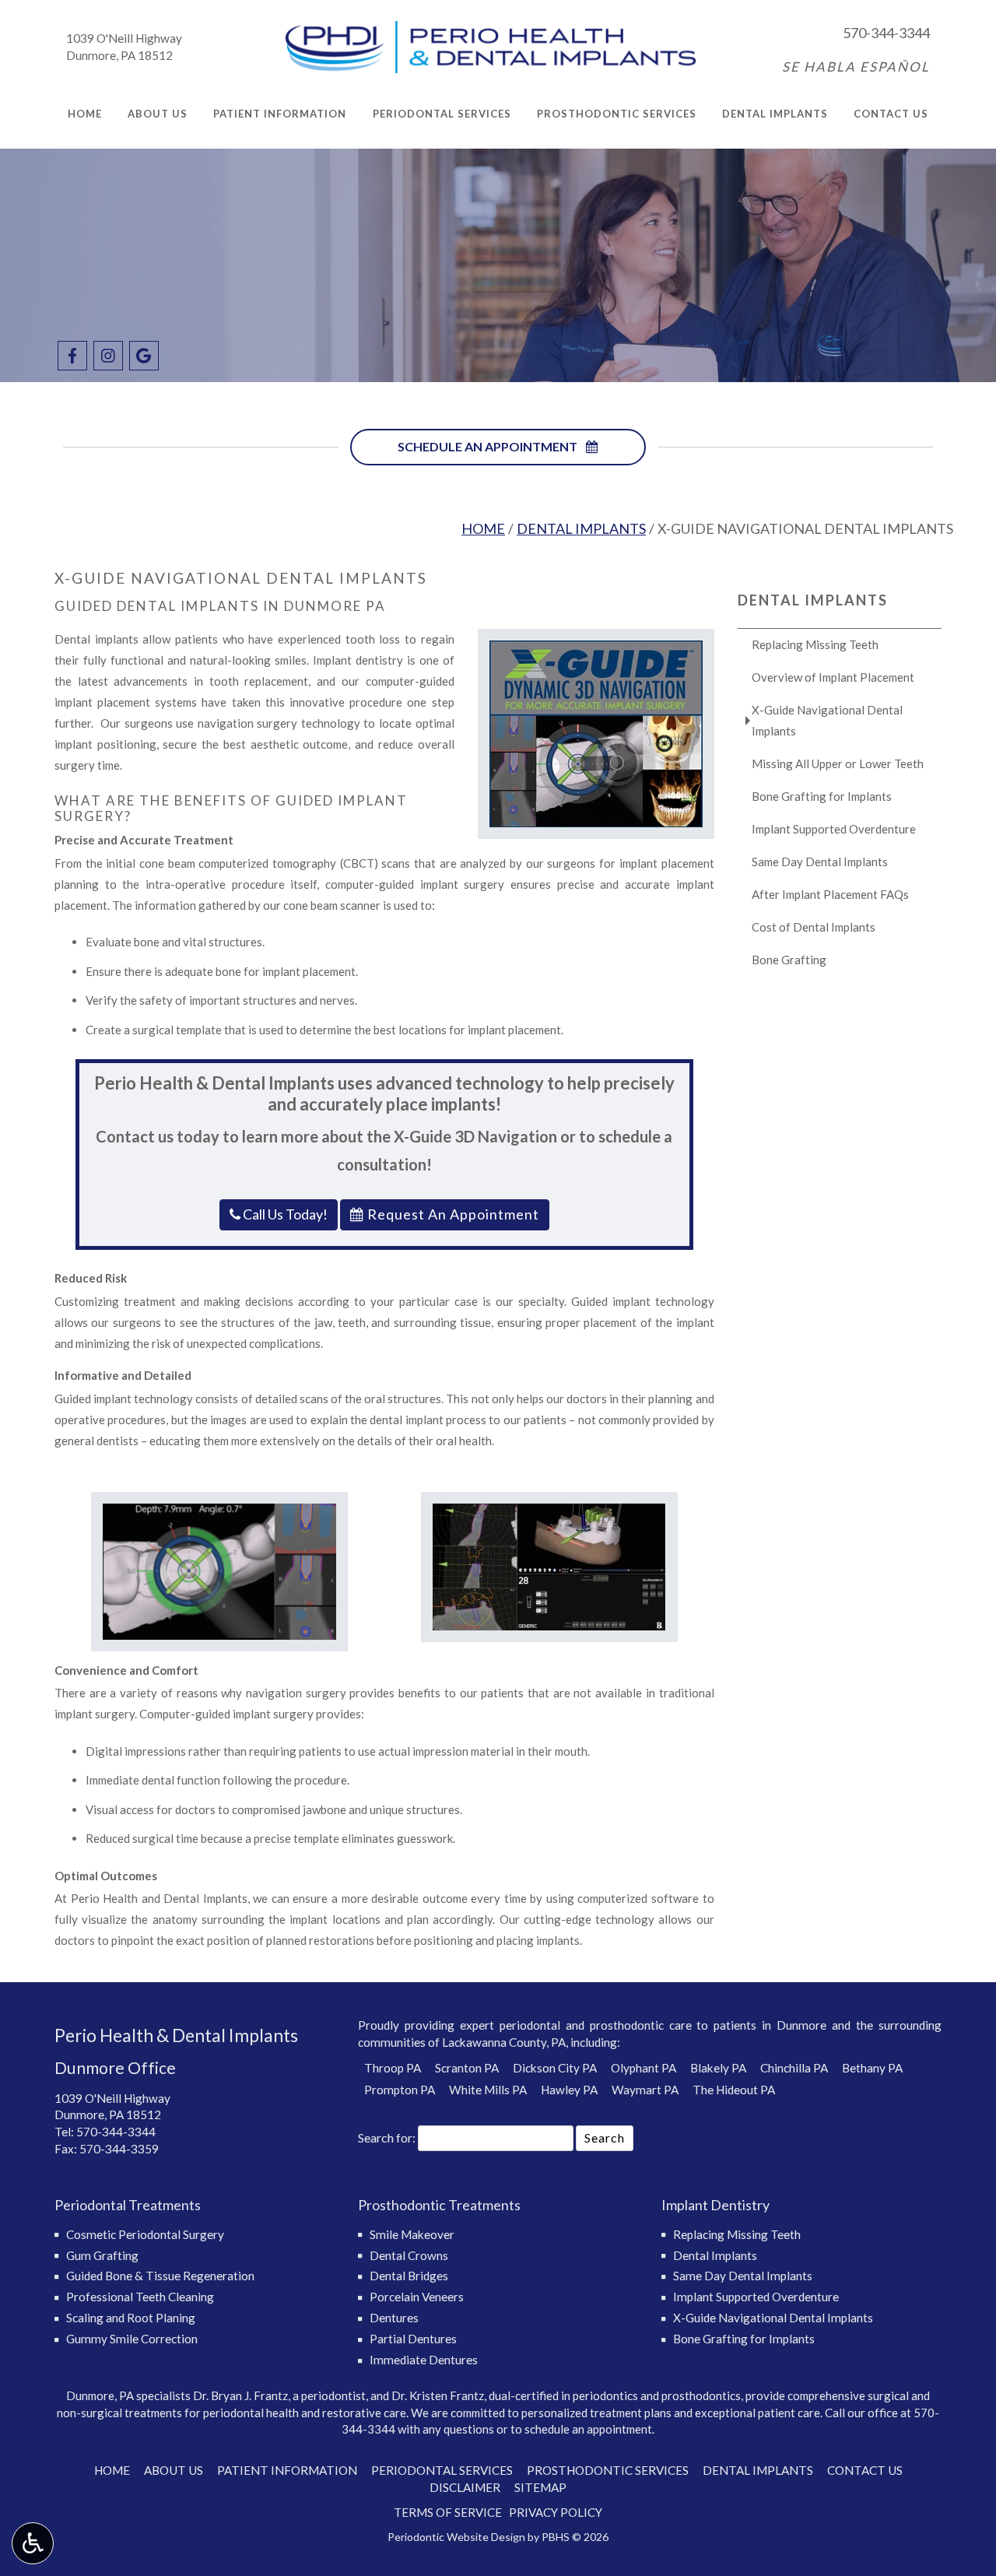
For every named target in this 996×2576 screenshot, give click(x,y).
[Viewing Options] (33, 2543)
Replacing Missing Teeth (815, 644)
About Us (158, 114)
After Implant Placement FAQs (830, 894)
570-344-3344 (886, 33)
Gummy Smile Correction (132, 2339)
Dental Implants (775, 114)
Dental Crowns (409, 2255)
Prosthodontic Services (617, 114)
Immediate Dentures (424, 2360)
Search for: (387, 2137)
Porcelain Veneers (417, 2297)
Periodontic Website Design (456, 2537)
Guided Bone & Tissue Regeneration (160, 2276)
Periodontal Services (442, 114)
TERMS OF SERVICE (448, 2512)
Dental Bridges (409, 2276)
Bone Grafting (789, 960)
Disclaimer (465, 2487)
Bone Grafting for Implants (822, 796)
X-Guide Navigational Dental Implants (827, 720)
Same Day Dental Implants (820, 862)
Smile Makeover (412, 2234)
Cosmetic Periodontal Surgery (145, 2234)
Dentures (394, 2318)
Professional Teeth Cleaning (140, 2297)
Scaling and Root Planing (131, 2318)
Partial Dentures (413, 2339)
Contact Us (891, 114)
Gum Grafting (102, 2255)
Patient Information (280, 114)
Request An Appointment (452, 1214)
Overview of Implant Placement (833, 677)
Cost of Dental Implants (814, 927)
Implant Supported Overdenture (834, 829)
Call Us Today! (284, 1214)
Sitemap (540, 2487)
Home (85, 114)
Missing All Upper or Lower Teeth (838, 763)
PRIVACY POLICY (556, 2512)
